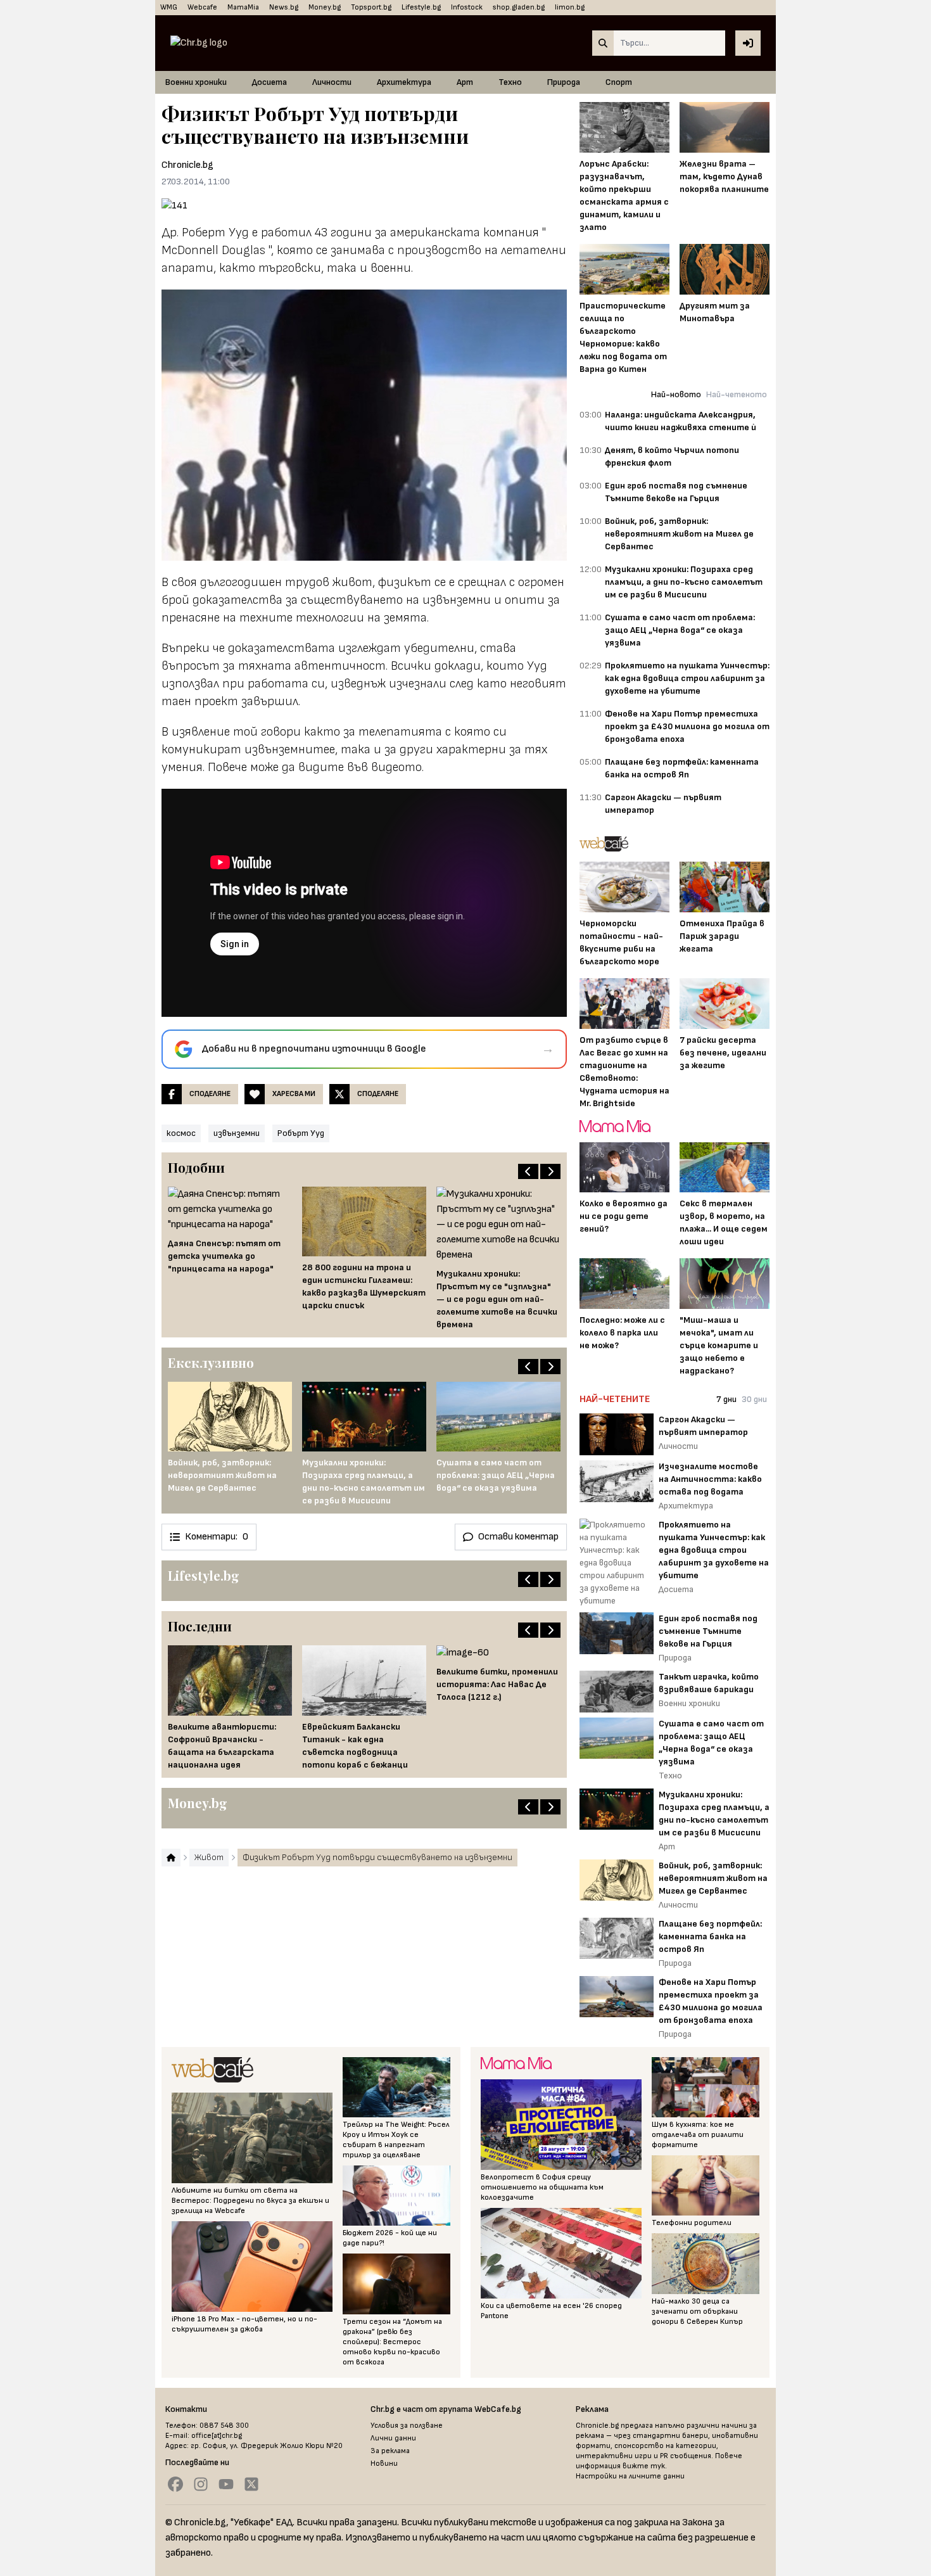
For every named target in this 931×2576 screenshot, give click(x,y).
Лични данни (393, 2438)
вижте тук (644, 2466)
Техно (510, 82)
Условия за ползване (407, 2426)
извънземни (237, 1133)
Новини (384, 2464)
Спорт (619, 82)
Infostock (467, 7)
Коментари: (217, 1537)
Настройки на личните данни (630, 2476)
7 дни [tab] (726, 1399)
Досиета (269, 82)
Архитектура (404, 82)
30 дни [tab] (754, 1399)
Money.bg (325, 7)
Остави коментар (518, 1537)
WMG (169, 7)
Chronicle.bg (187, 165)
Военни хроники (196, 82)
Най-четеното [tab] (737, 394)
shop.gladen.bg (519, 7)
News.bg (284, 7)
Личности (332, 82)
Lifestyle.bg (421, 7)
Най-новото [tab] (676, 394)
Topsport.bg (371, 7)
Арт (465, 82)
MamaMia (243, 7)
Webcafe (202, 7)
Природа (564, 82)
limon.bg (570, 7)
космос (181, 1133)
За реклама (390, 2451)
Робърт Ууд (301, 1133)
